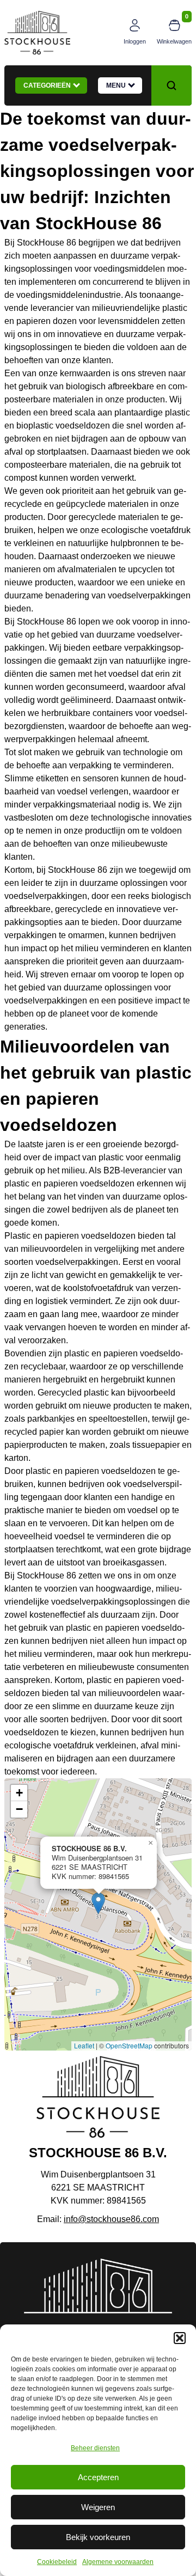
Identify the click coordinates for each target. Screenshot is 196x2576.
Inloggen (135, 41)
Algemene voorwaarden (118, 2562)
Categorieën (49, 85)
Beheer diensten (95, 2448)
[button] (180, 2338)
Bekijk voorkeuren (98, 2537)
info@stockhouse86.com (111, 2219)
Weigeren (98, 2507)
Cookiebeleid (57, 2562)
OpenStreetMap (129, 2045)
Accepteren (98, 2477)
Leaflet (84, 2045)
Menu (118, 85)
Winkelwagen (174, 41)
